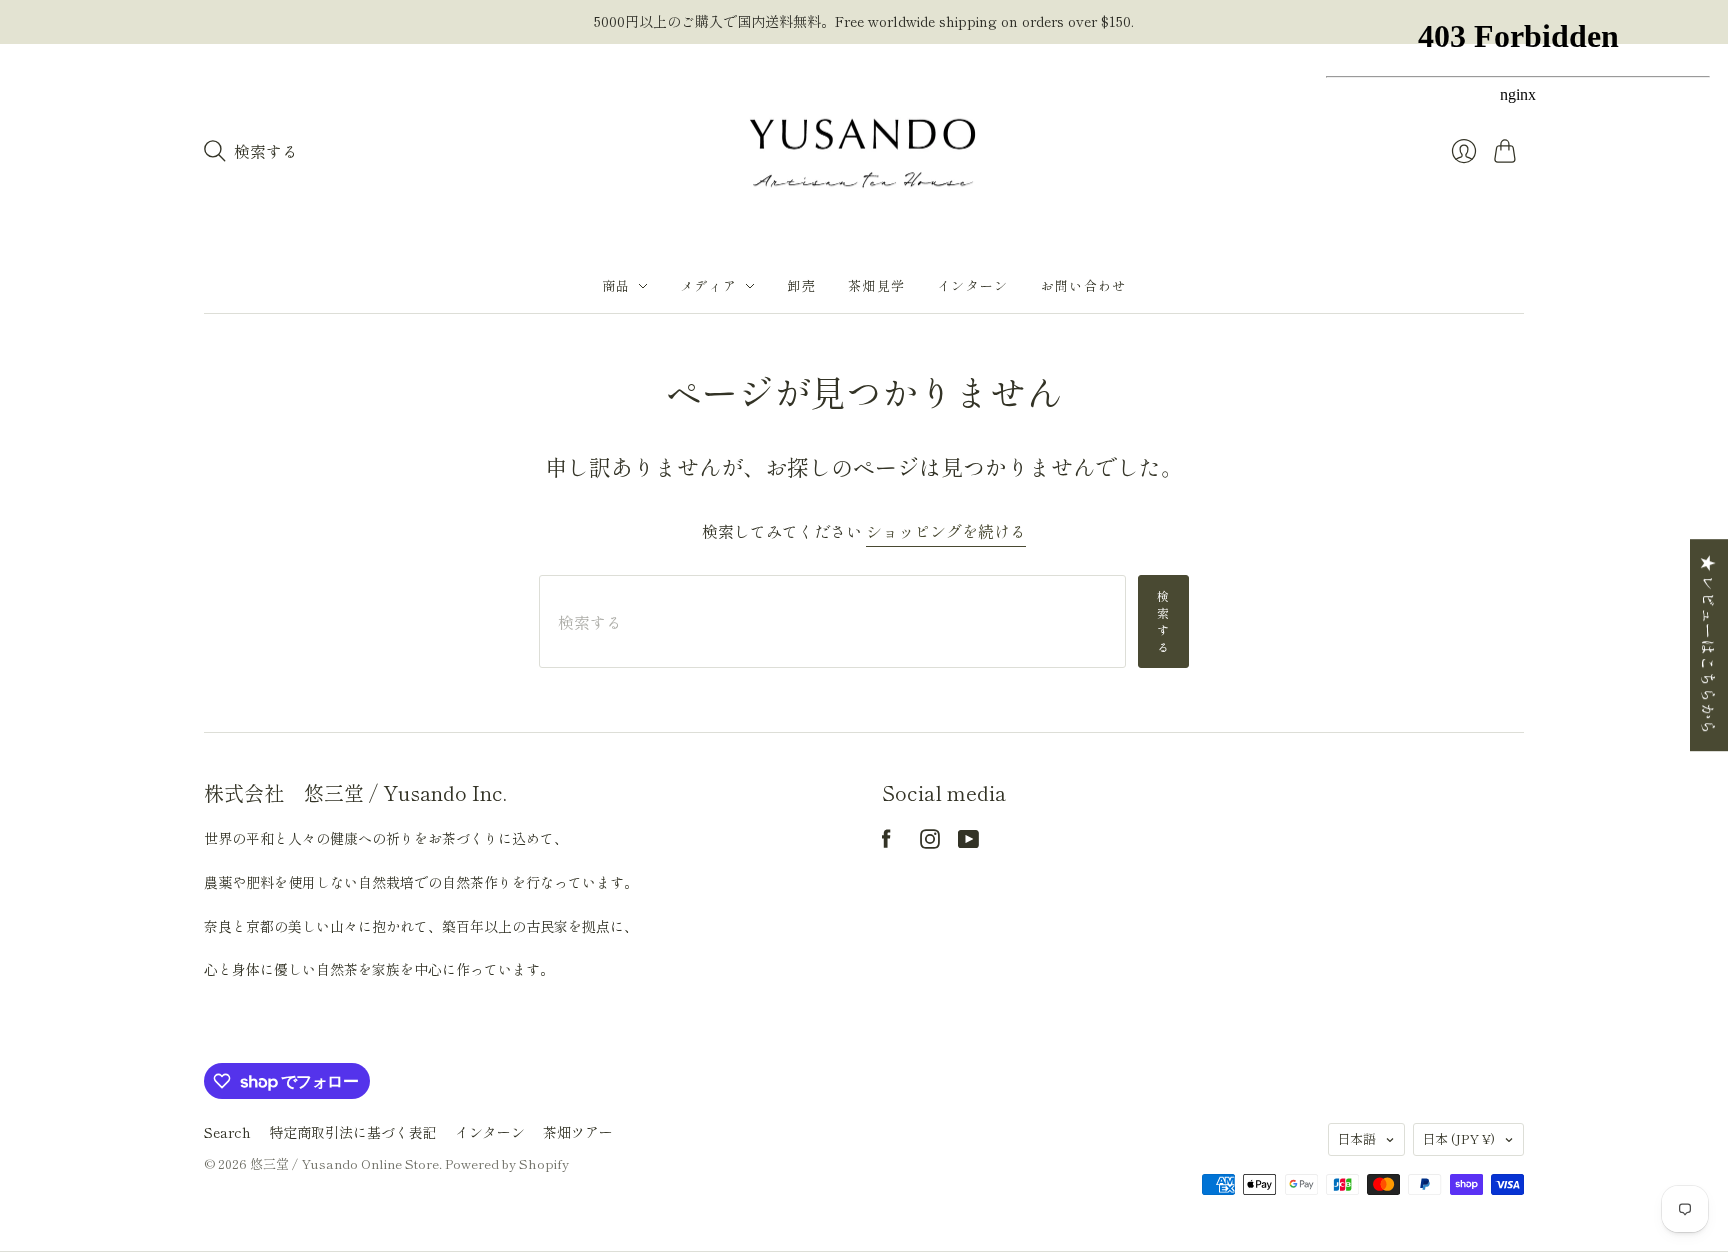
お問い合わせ (1084, 285)
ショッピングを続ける (946, 531)
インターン (973, 285)
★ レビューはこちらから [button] (1709, 645)
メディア (708, 285)
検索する (1163, 620)
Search (227, 1132)
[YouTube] (968, 842)
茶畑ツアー (578, 1132)
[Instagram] (930, 842)
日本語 (1356, 1138)
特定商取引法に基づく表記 (353, 1132)
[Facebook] (886, 842)
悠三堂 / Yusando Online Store (344, 1163)
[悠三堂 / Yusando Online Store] (864, 152)
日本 (1458, 1138)
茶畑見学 (876, 285)
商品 (616, 285)
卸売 (801, 285)
